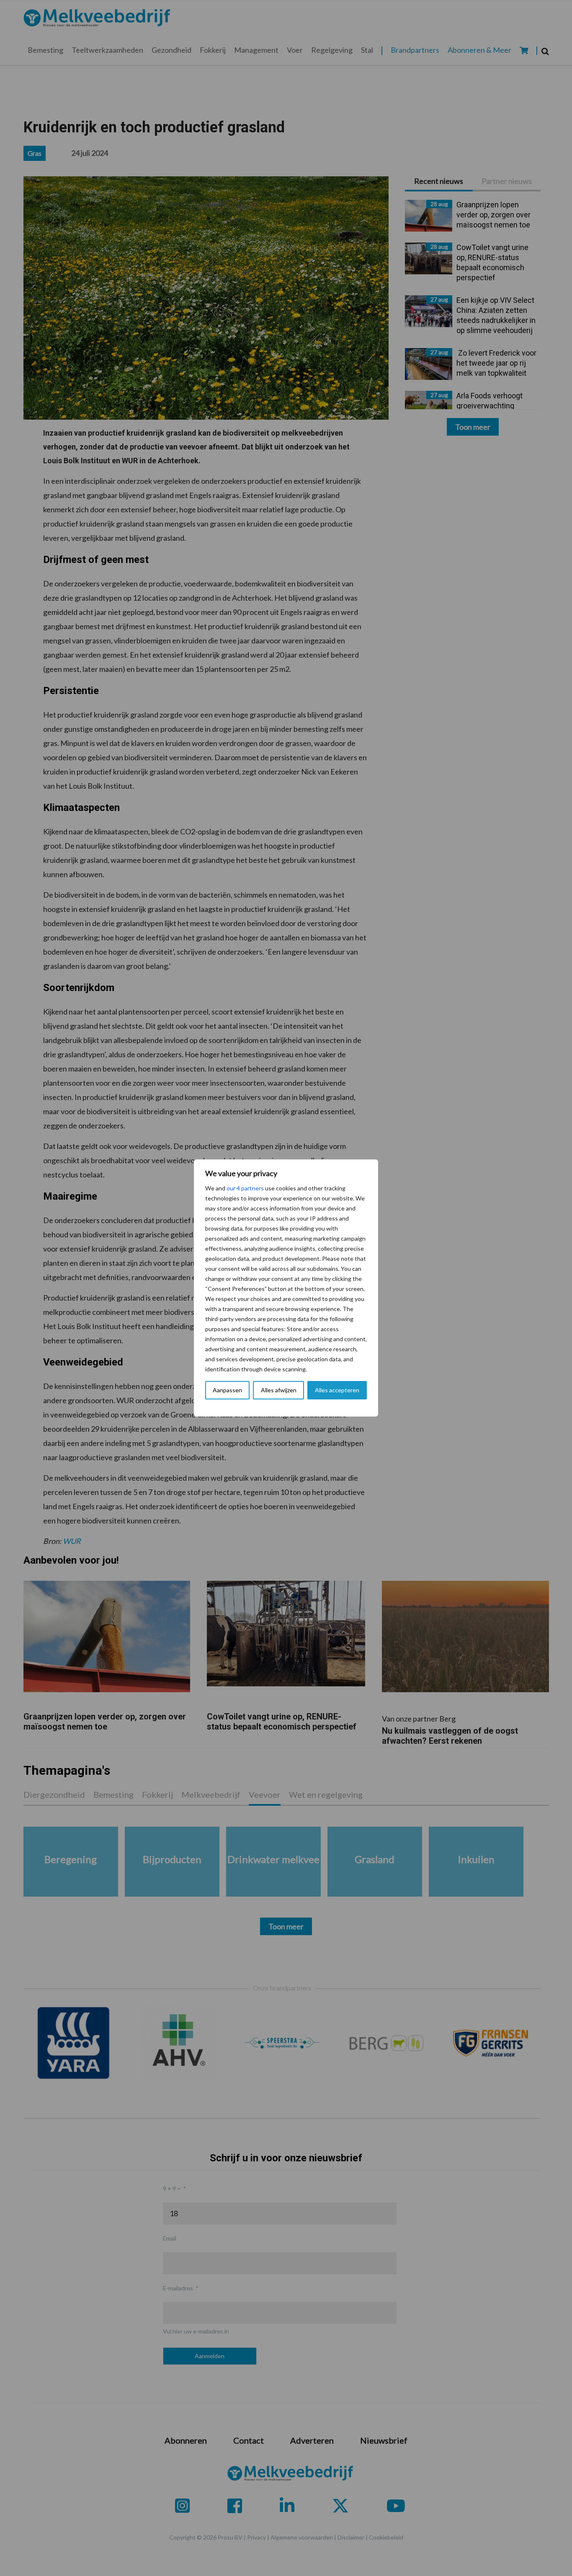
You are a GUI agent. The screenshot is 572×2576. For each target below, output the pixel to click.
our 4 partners (245, 1188)
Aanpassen (227, 1390)
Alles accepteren (337, 1390)
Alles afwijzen (279, 1390)
